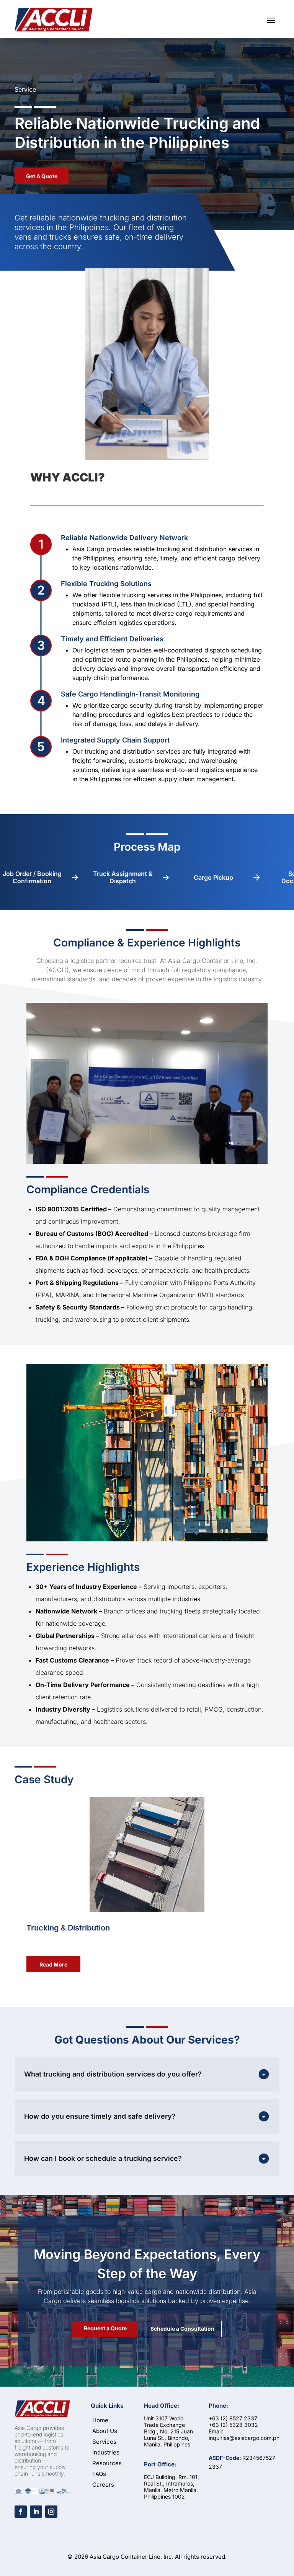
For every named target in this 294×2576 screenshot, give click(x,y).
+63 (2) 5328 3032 (233, 2425)
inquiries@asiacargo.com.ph (244, 2438)
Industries (106, 2452)
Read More (53, 1964)
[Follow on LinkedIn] (36, 2512)
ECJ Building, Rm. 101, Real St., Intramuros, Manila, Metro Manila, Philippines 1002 (171, 2487)
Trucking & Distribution (68, 1928)
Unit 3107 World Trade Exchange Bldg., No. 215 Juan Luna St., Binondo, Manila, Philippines (168, 2431)
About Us (105, 2431)
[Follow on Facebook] (21, 2512)
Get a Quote (42, 176)
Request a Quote (105, 2328)
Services (104, 2442)
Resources (107, 2463)
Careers (103, 2485)
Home (100, 2420)
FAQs (99, 2474)
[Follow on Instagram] (51, 2512)
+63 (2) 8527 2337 (233, 2418)
